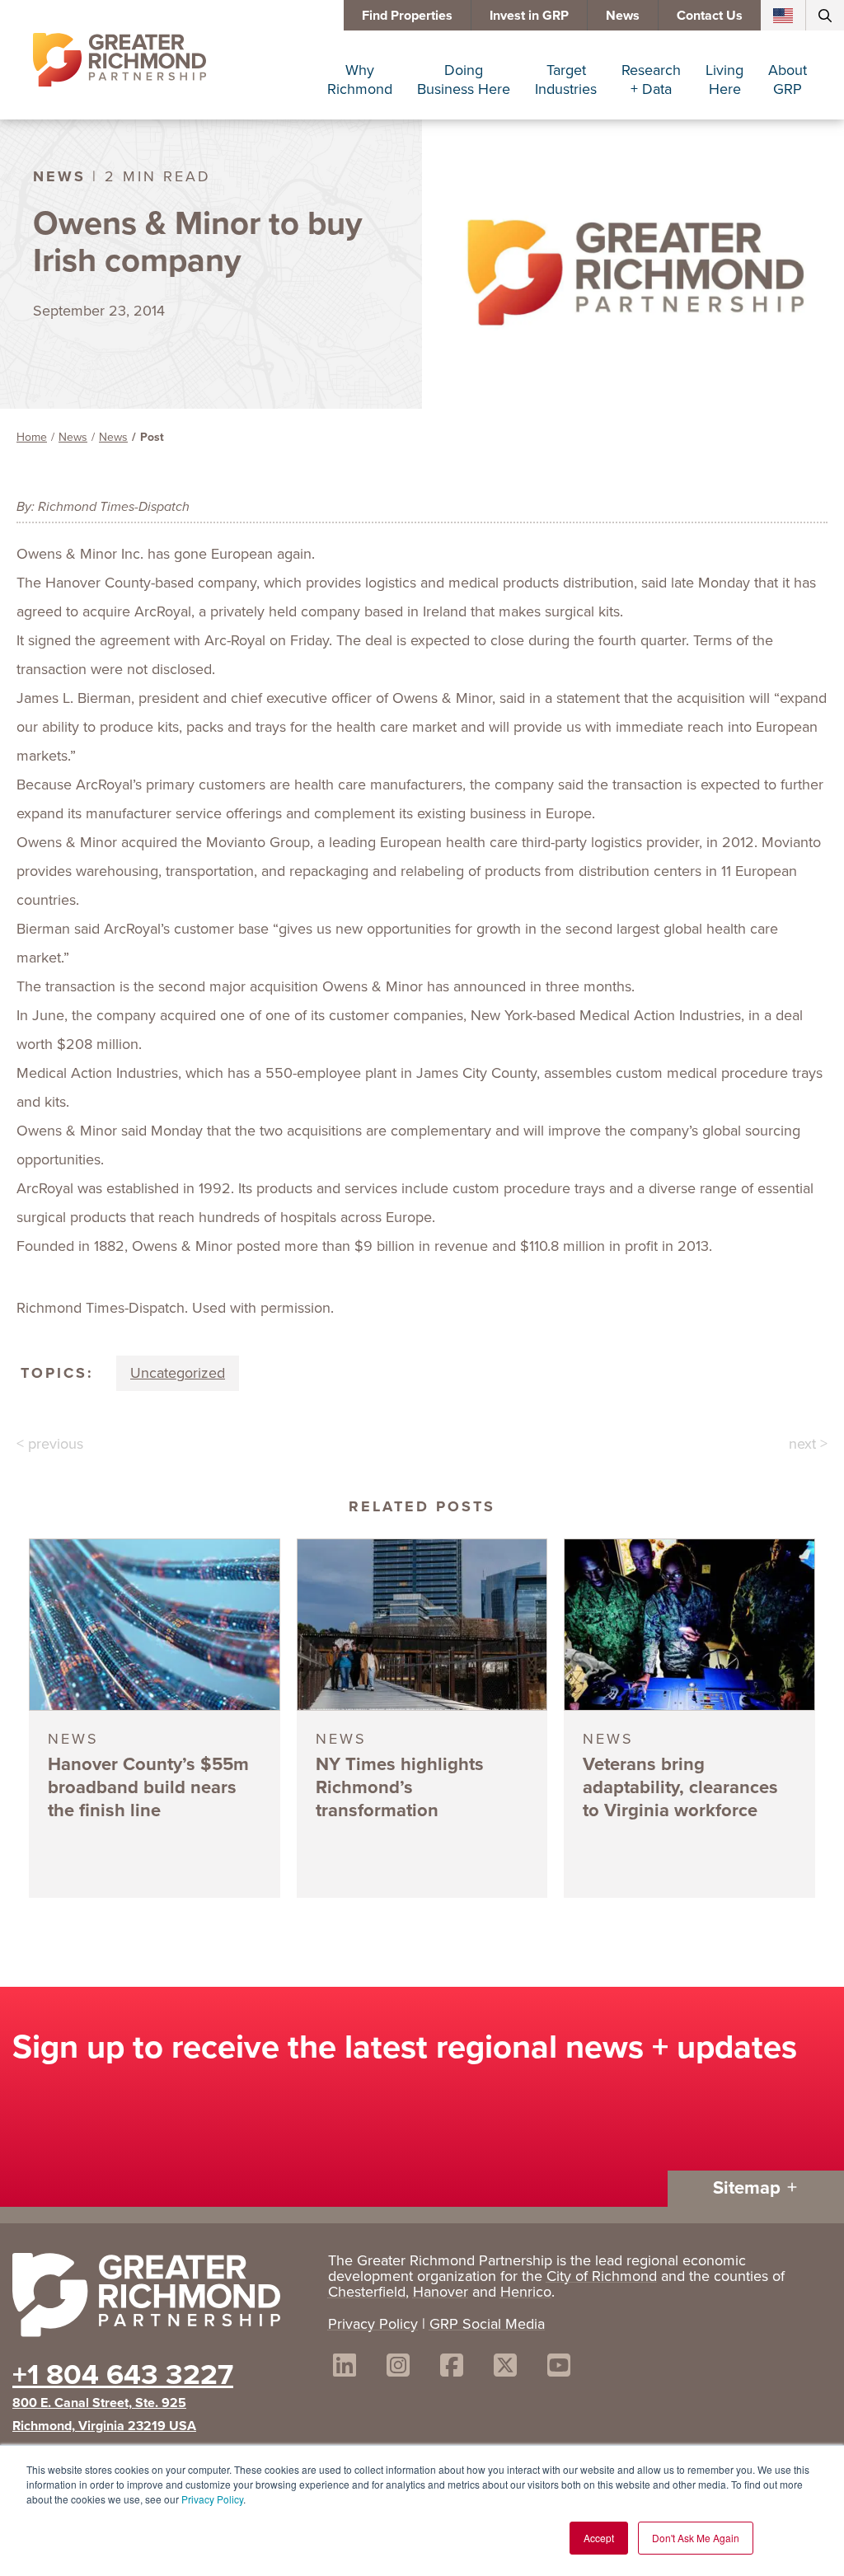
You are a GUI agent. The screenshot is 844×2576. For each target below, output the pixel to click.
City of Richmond (602, 2276)
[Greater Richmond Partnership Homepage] (120, 60)
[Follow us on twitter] (505, 2368)
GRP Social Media (487, 2324)
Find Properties (407, 15)
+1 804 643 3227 (123, 2374)
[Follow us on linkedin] (345, 2368)
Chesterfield (367, 2292)
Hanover (441, 2292)
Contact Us (710, 15)
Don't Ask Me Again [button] (696, 2538)
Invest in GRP (529, 15)
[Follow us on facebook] (452, 2368)
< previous (50, 1444)
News (623, 15)
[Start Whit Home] (162, 2298)
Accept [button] (599, 2538)
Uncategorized (178, 1373)
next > (808, 1444)
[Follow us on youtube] (559, 2368)
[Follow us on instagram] (398, 2368)
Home (32, 437)
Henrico (526, 2292)
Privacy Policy (212, 2499)
